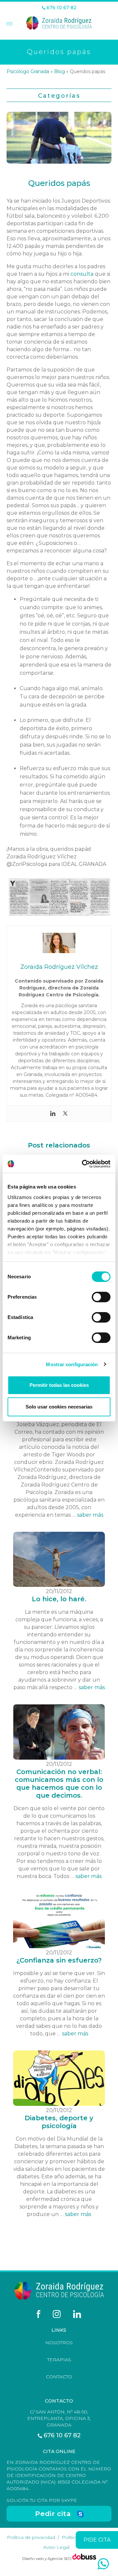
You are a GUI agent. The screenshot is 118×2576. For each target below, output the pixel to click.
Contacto (59, 2377)
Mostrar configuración (72, 1364)
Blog (59, 71)
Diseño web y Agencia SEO (47, 2558)
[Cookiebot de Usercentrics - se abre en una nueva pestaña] (83, 1164)
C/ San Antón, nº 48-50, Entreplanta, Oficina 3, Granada (59, 2418)
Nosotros (59, 2343)
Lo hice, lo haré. (59, 1599)
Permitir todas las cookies (59, 1385)
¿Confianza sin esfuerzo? (59, 1960)
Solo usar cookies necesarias (59, 1407)
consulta (82, 274)
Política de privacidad (31, 2537)
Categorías (59, 96)
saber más (90, 1515)
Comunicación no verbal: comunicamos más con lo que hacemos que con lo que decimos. (59, 1784)
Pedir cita (53, 2514)
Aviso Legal (56, 2547)
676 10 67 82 (61, 8)
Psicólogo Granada (28, 71)
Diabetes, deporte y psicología (59, 2122)
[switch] (101, 1297)
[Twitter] (65, 1113)
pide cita (97, 2540)
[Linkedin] (53, 1113)
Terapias (59, 2360)
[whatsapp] (103, 2564)
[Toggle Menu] (9, 24)
